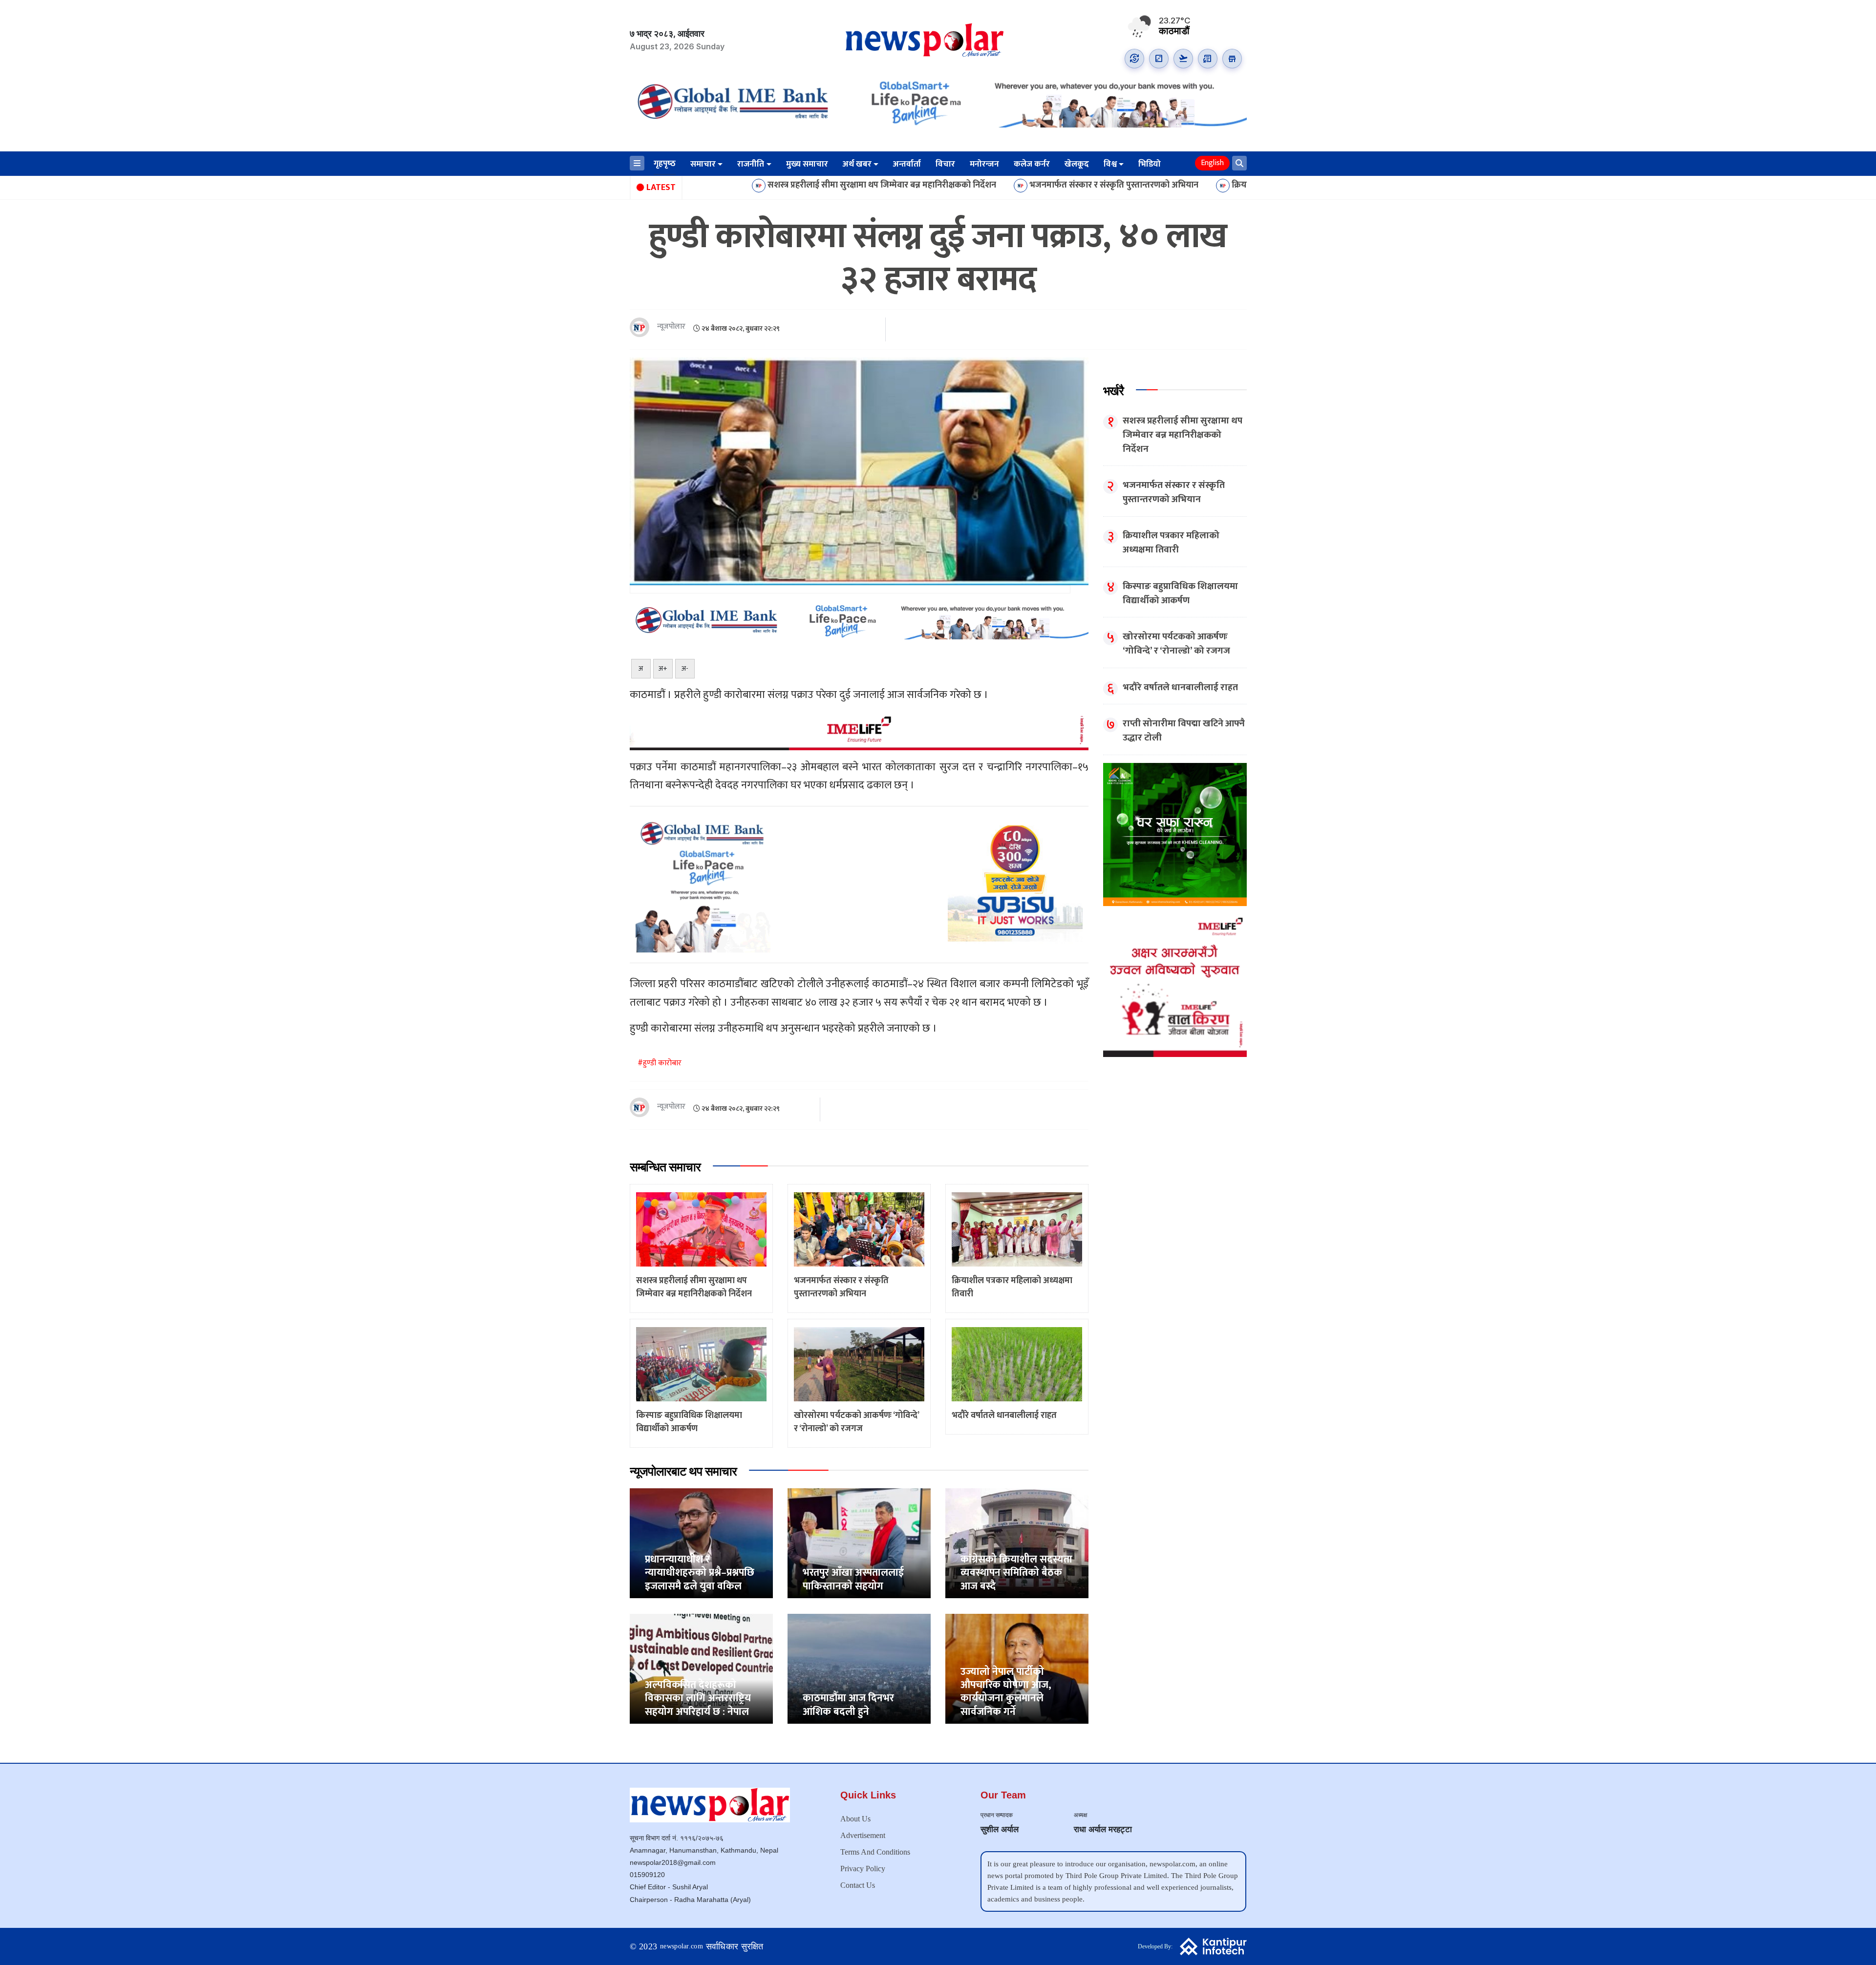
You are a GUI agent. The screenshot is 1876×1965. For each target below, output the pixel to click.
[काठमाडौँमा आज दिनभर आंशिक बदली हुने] (859, 1668)
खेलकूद (1077, 164)
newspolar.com (682, 1946)
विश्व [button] (1110, 164)
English (1212, 163)
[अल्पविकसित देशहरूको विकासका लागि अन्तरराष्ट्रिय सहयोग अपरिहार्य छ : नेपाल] (701, 1668)
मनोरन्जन (984, 164)
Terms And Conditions (875, 1852)
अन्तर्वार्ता (907, 164)
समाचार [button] (703, 164)
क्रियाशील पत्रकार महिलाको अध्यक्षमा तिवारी (1140, 186)
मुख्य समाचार (807, 164)
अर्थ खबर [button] (857, 164)
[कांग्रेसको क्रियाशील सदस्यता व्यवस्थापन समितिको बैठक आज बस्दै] (1017, 1543)
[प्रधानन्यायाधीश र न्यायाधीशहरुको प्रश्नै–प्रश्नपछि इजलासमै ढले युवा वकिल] (701, 1543)
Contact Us (858, 1885)
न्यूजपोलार (671, 327)
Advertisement (863, 1835)
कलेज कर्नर (1032, 164)
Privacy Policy (863, 1869)
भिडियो (1150, 164)
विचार (945, 164)
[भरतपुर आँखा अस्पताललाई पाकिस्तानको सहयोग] (859, 1543)
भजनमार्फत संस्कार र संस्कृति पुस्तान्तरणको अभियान (950, 186)
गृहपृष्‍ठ (665, 164)
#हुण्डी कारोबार (660, 1063)
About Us (855, 1819)
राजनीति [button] (751, 164)
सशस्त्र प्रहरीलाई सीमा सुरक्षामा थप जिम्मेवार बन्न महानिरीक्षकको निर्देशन (718, 186)
